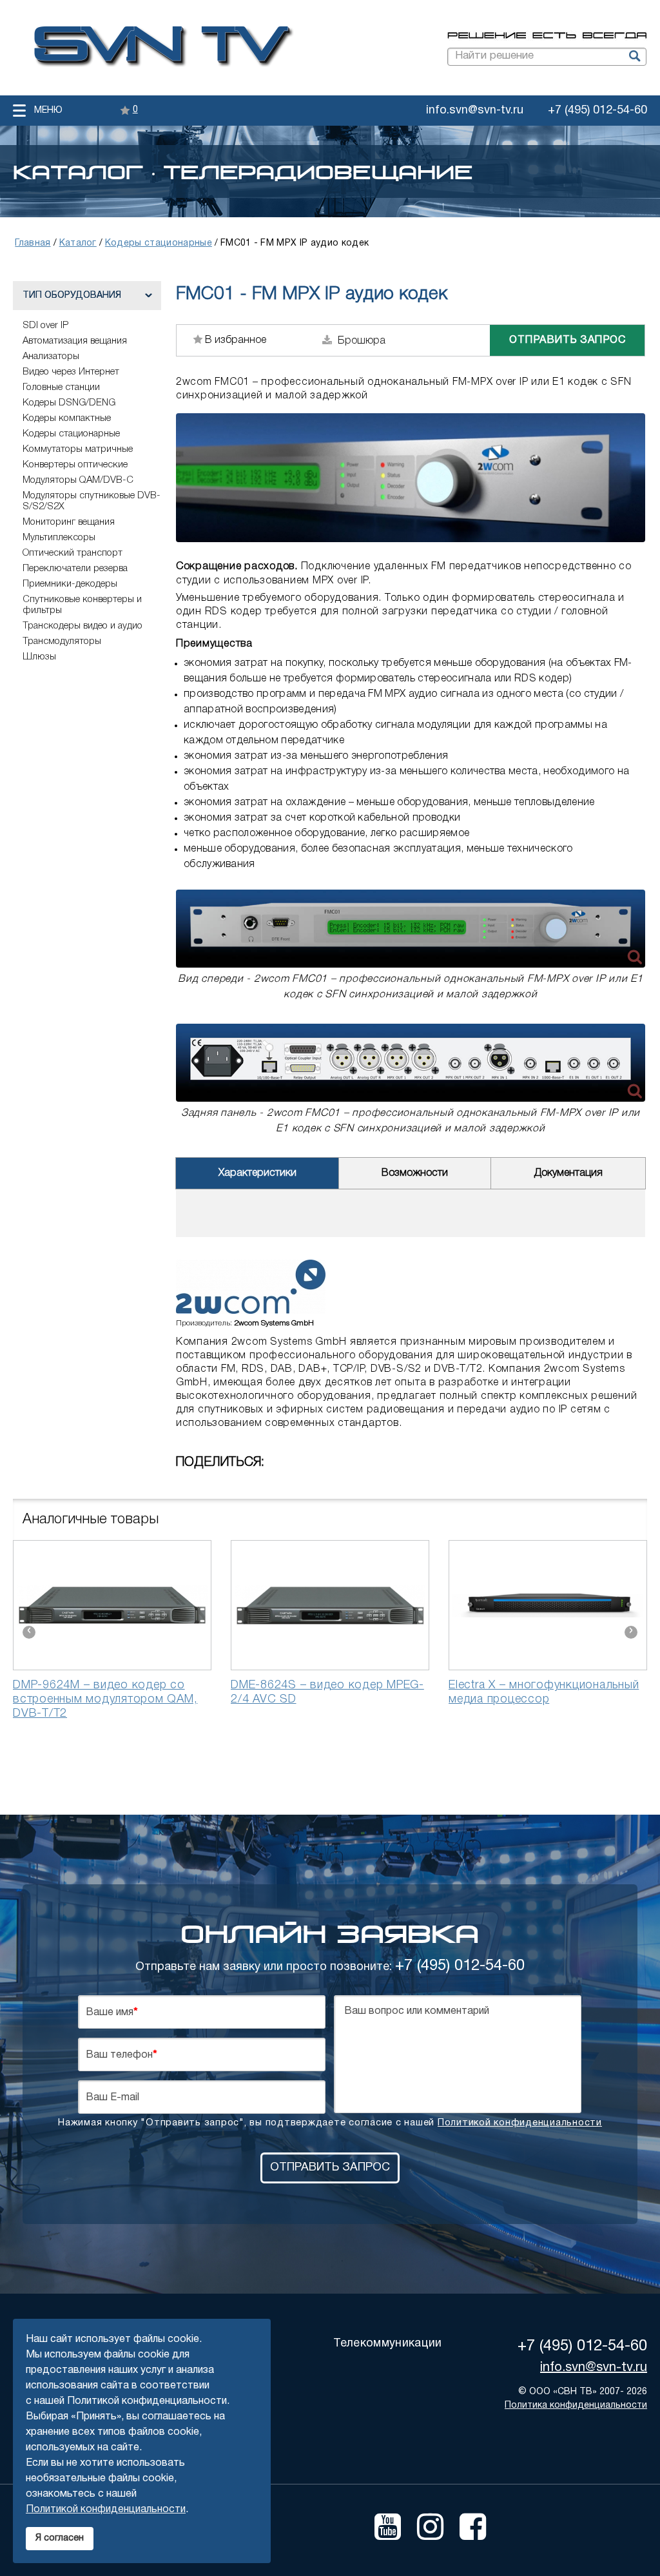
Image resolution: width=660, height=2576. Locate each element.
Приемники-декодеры (70, 584)
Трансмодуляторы (62, 641)
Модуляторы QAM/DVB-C (78, 480)
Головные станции (61, 387)
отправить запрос (567, 340)
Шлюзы (39, 657)
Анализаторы (51, 356)
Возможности (415, 1173)
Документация (568, 1173)
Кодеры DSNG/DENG (69, 403)
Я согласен (60, 2538)
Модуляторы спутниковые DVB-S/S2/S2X (92, 501)
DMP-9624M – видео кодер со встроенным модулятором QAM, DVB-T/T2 (105, 1699)
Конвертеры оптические (75, 465)
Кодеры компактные (67, 418)
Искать (634, 57)
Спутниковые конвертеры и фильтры (82, 605)
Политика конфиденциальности (576, 2405)
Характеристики (257, 1173)
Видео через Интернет (71, 372)
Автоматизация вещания (75, 341)
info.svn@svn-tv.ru (475, 111)
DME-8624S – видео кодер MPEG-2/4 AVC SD (327, 1692)
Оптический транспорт (73, 553)
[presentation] (29, 1632)
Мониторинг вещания (69, 522)
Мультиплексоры (59, 538)
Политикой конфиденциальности (520, 2123)
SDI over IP (45, 326)
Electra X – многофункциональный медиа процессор (544, 1692)
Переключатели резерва (75, 569)
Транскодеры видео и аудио (82, 626)
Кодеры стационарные (71, 434)
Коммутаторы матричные (78, 449)
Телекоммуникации (387, 2344)
